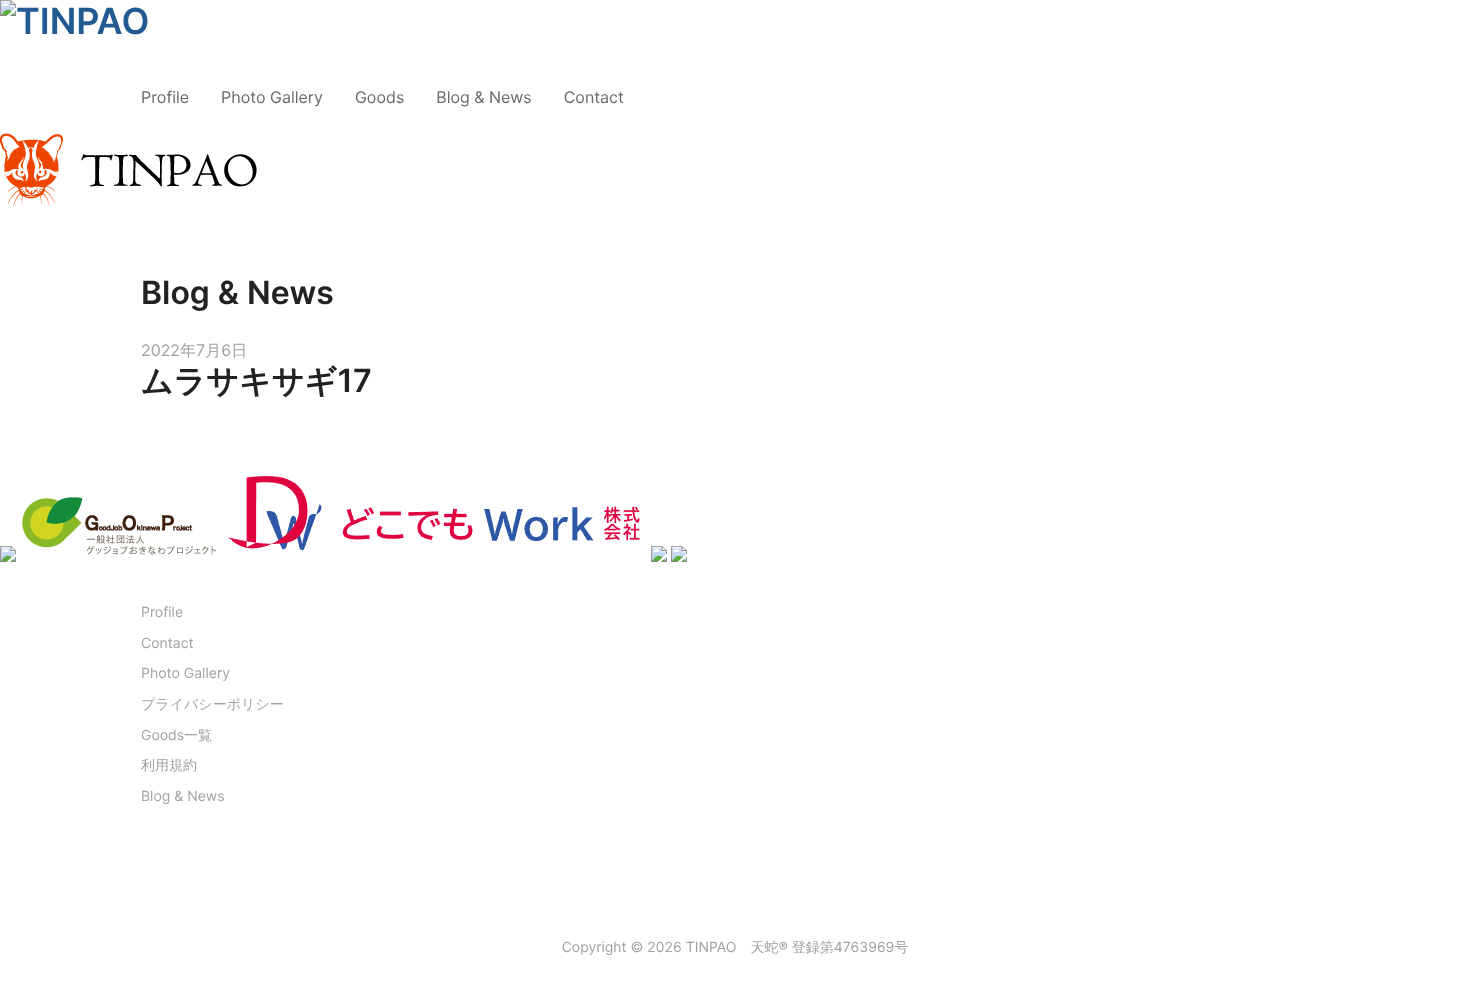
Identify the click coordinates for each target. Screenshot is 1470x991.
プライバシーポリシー (212, 704)
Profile (165, 97)
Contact (594, 97)
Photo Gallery (272, 97)
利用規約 (169, 765)
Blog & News (483, 97)
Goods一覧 (176, 735)
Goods (379, 97)
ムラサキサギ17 (256, 380)
